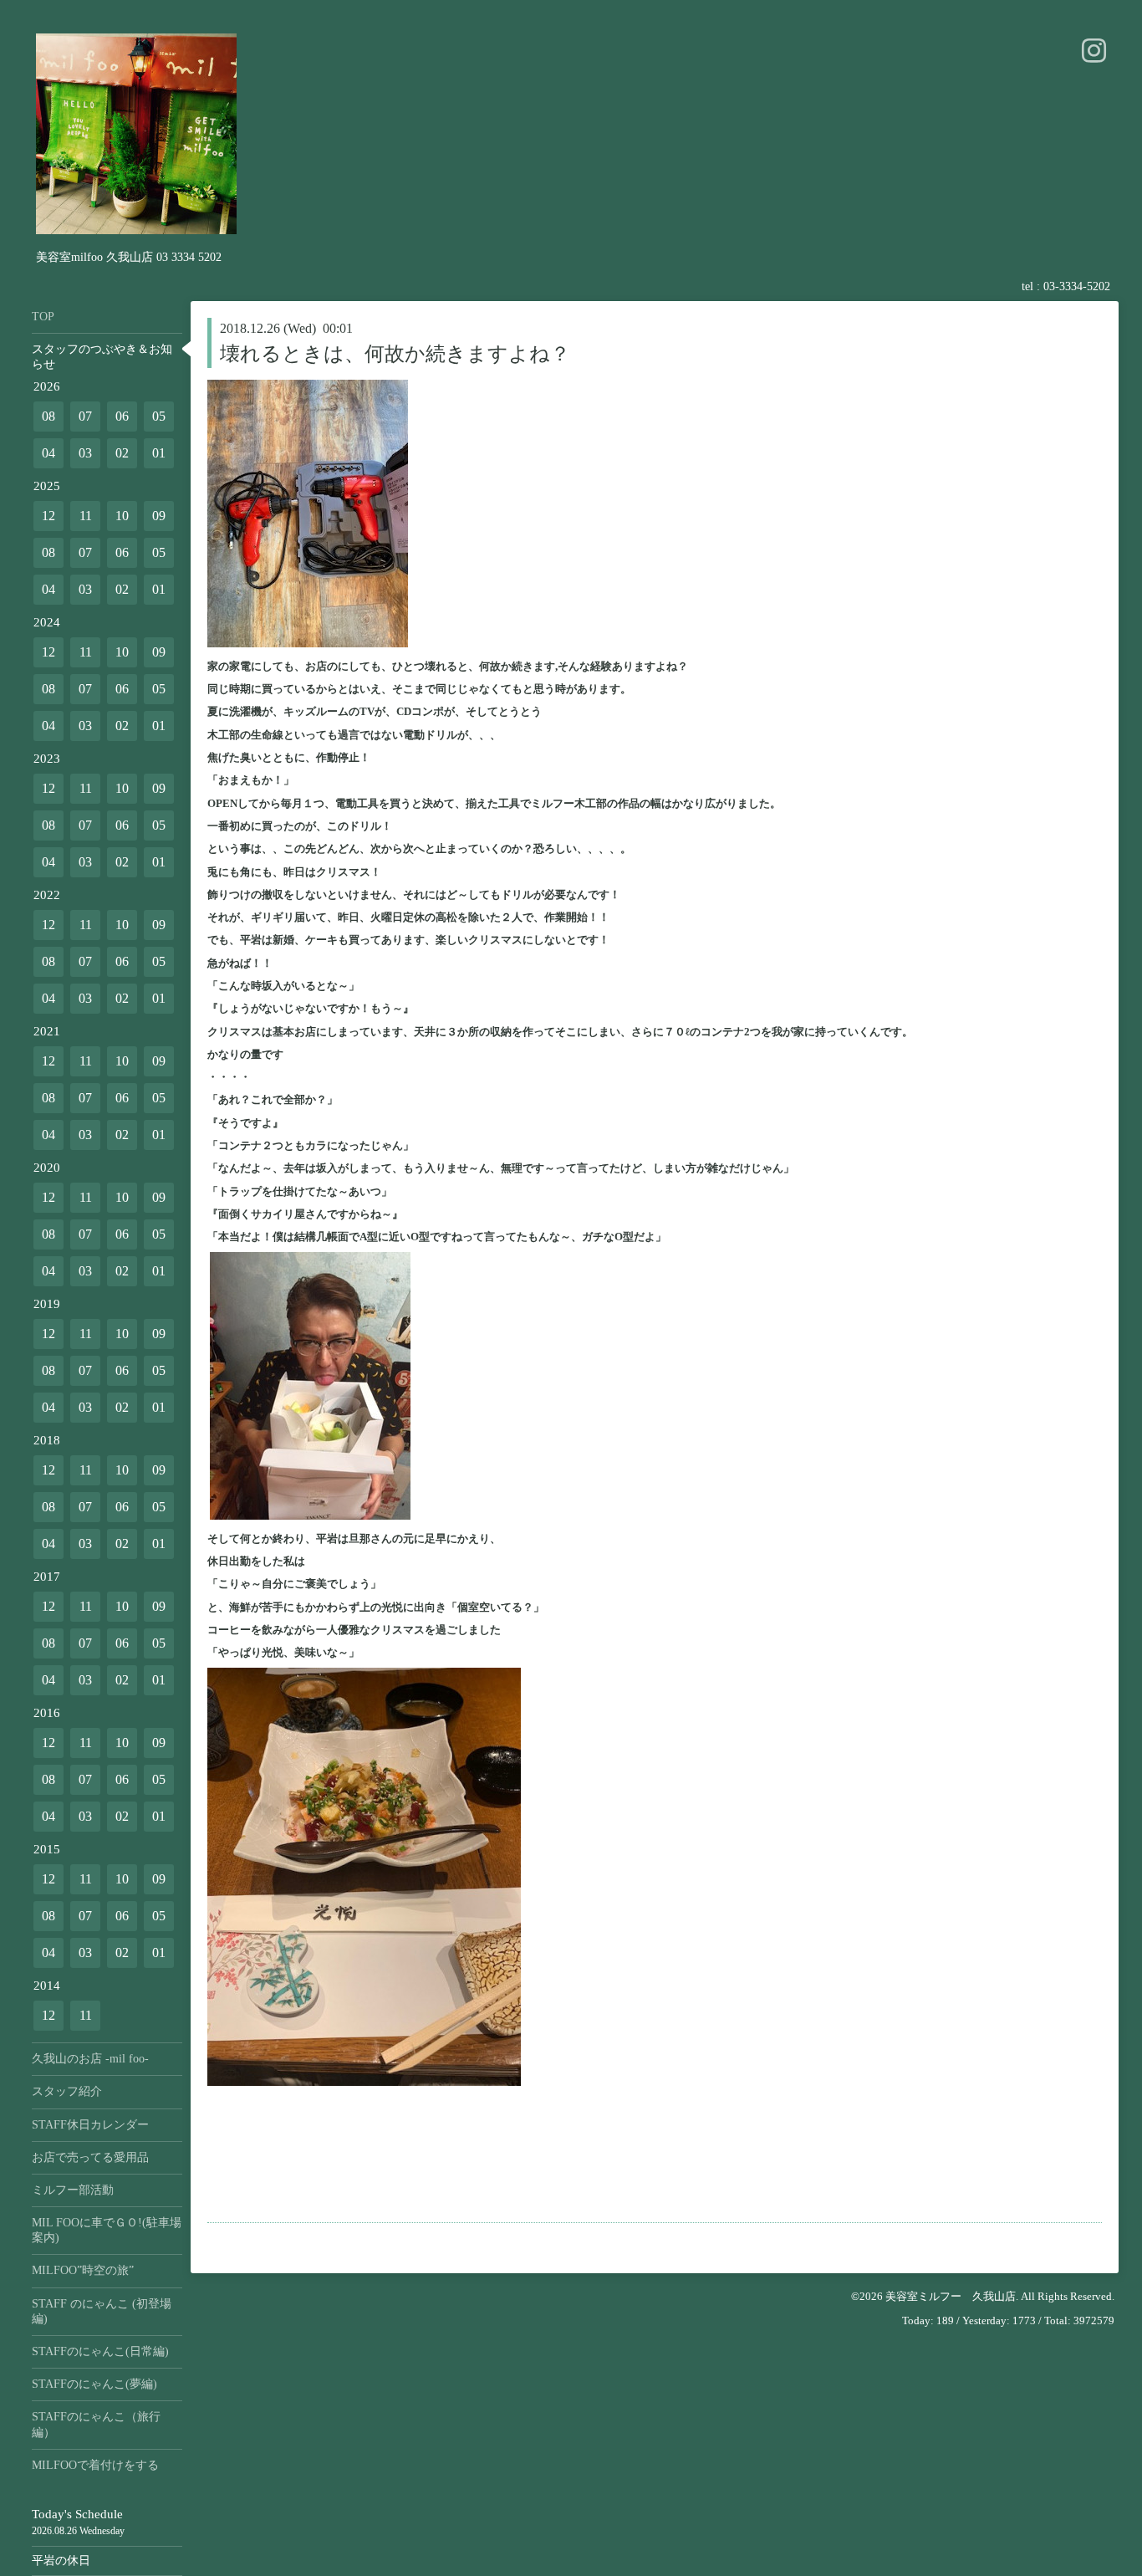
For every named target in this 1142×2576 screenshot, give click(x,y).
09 (159, 516)
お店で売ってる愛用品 (90, 2157)
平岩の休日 (61, 2561)
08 (48, 416)
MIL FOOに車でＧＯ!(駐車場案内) (107, 2230)
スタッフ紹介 (67, 2091)
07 (85, 416)
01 (159, 453)
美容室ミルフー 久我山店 (951, 2296)
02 (122, 453)
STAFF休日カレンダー (90, 2125)
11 (86, 516)
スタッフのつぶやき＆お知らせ (102, 357)
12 (48, 516)
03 (85, 453)
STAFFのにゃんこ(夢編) (94, 2384)
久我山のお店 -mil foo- (90, 2059)
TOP (43, 317)
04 (48, 453)
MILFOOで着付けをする (95, 2465)
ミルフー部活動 (73, 2190)
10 (122, 516)
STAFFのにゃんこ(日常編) (100, 2351)
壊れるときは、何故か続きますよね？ (395, 354)
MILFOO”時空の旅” (83, 2270)
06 (122, 416)
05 (159, 416)
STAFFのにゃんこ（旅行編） (96, 2424)
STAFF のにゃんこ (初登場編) (102, 2311)
